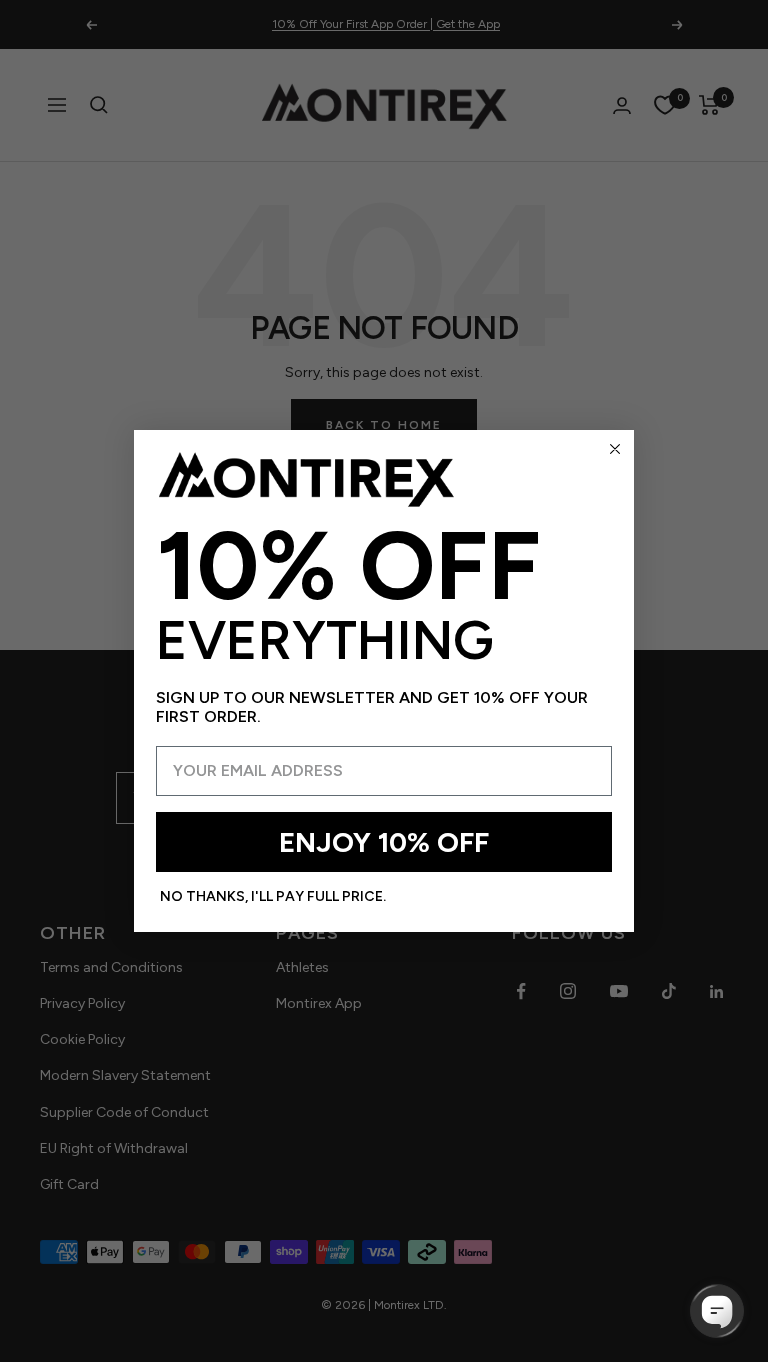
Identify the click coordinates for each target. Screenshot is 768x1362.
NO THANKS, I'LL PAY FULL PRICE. (273, 896)
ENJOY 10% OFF (384, 842)
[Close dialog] (615, 449)
